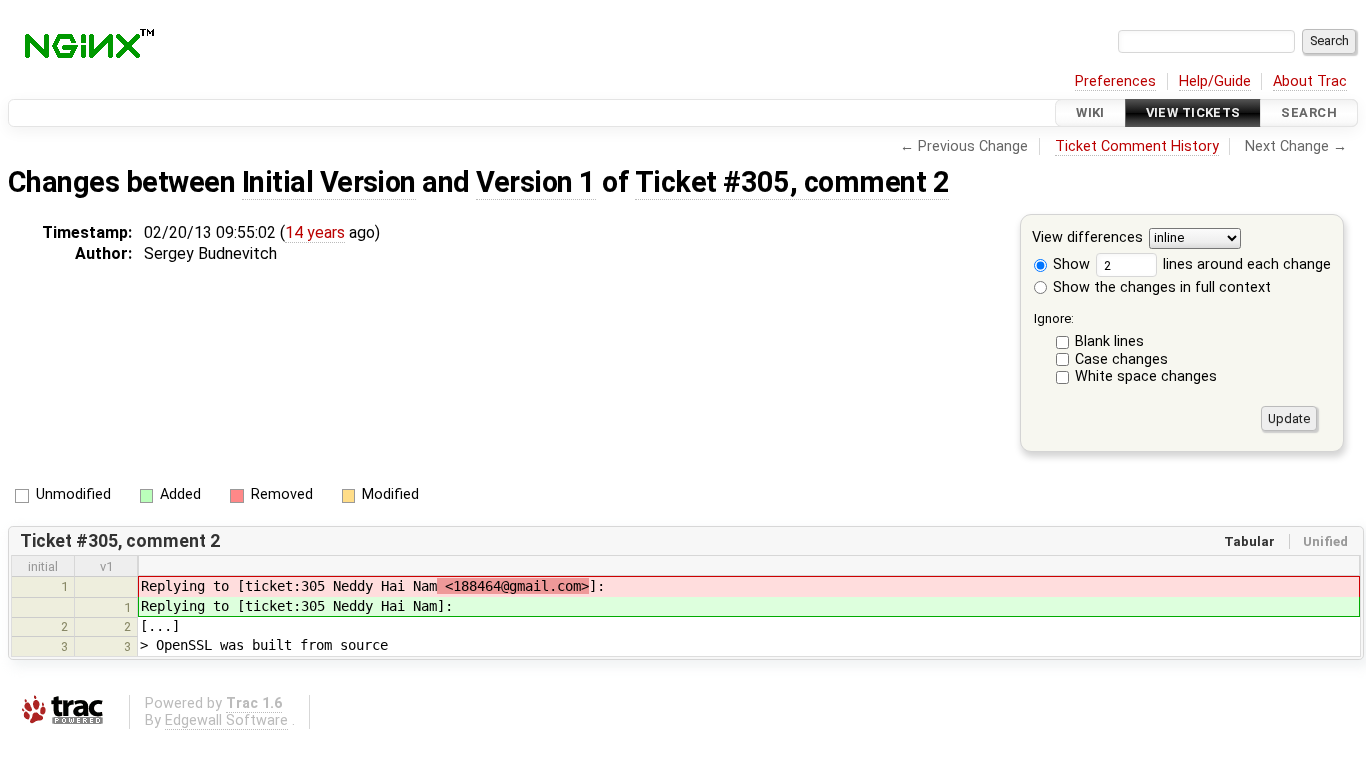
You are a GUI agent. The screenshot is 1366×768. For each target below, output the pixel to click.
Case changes (1121, 359)
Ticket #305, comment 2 (792, 182)
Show (1069, 264)
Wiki (1090, 112)
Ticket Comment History (1137, 146)
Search (1309, 112)
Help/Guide (1215, 81)
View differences (1087, 238)
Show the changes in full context (1160, 287)
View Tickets (1193, 112)
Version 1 (535, 182)
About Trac (1310, 81)
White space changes (1146, 376)
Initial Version (329, 182)
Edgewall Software (226, 720)
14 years (315, 232)
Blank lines (1109, 341)
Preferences (1115, 81)
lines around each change (1245, 264)
